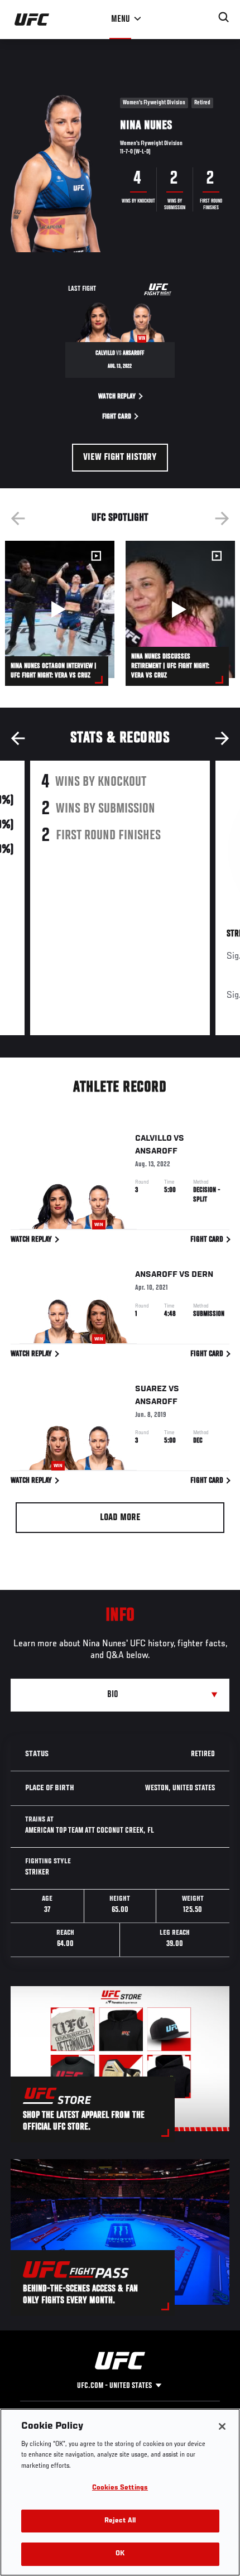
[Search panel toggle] (224, 17)
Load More (120, 1518)
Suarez (151, 1389)
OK (120, 2554)
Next (222, 518)
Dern (202, 1275)
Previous (18, 518)
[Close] (222, 2426)
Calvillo (153, 1138)
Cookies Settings (120, 2488)
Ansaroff (156, 1151)
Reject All (120, 2521)
